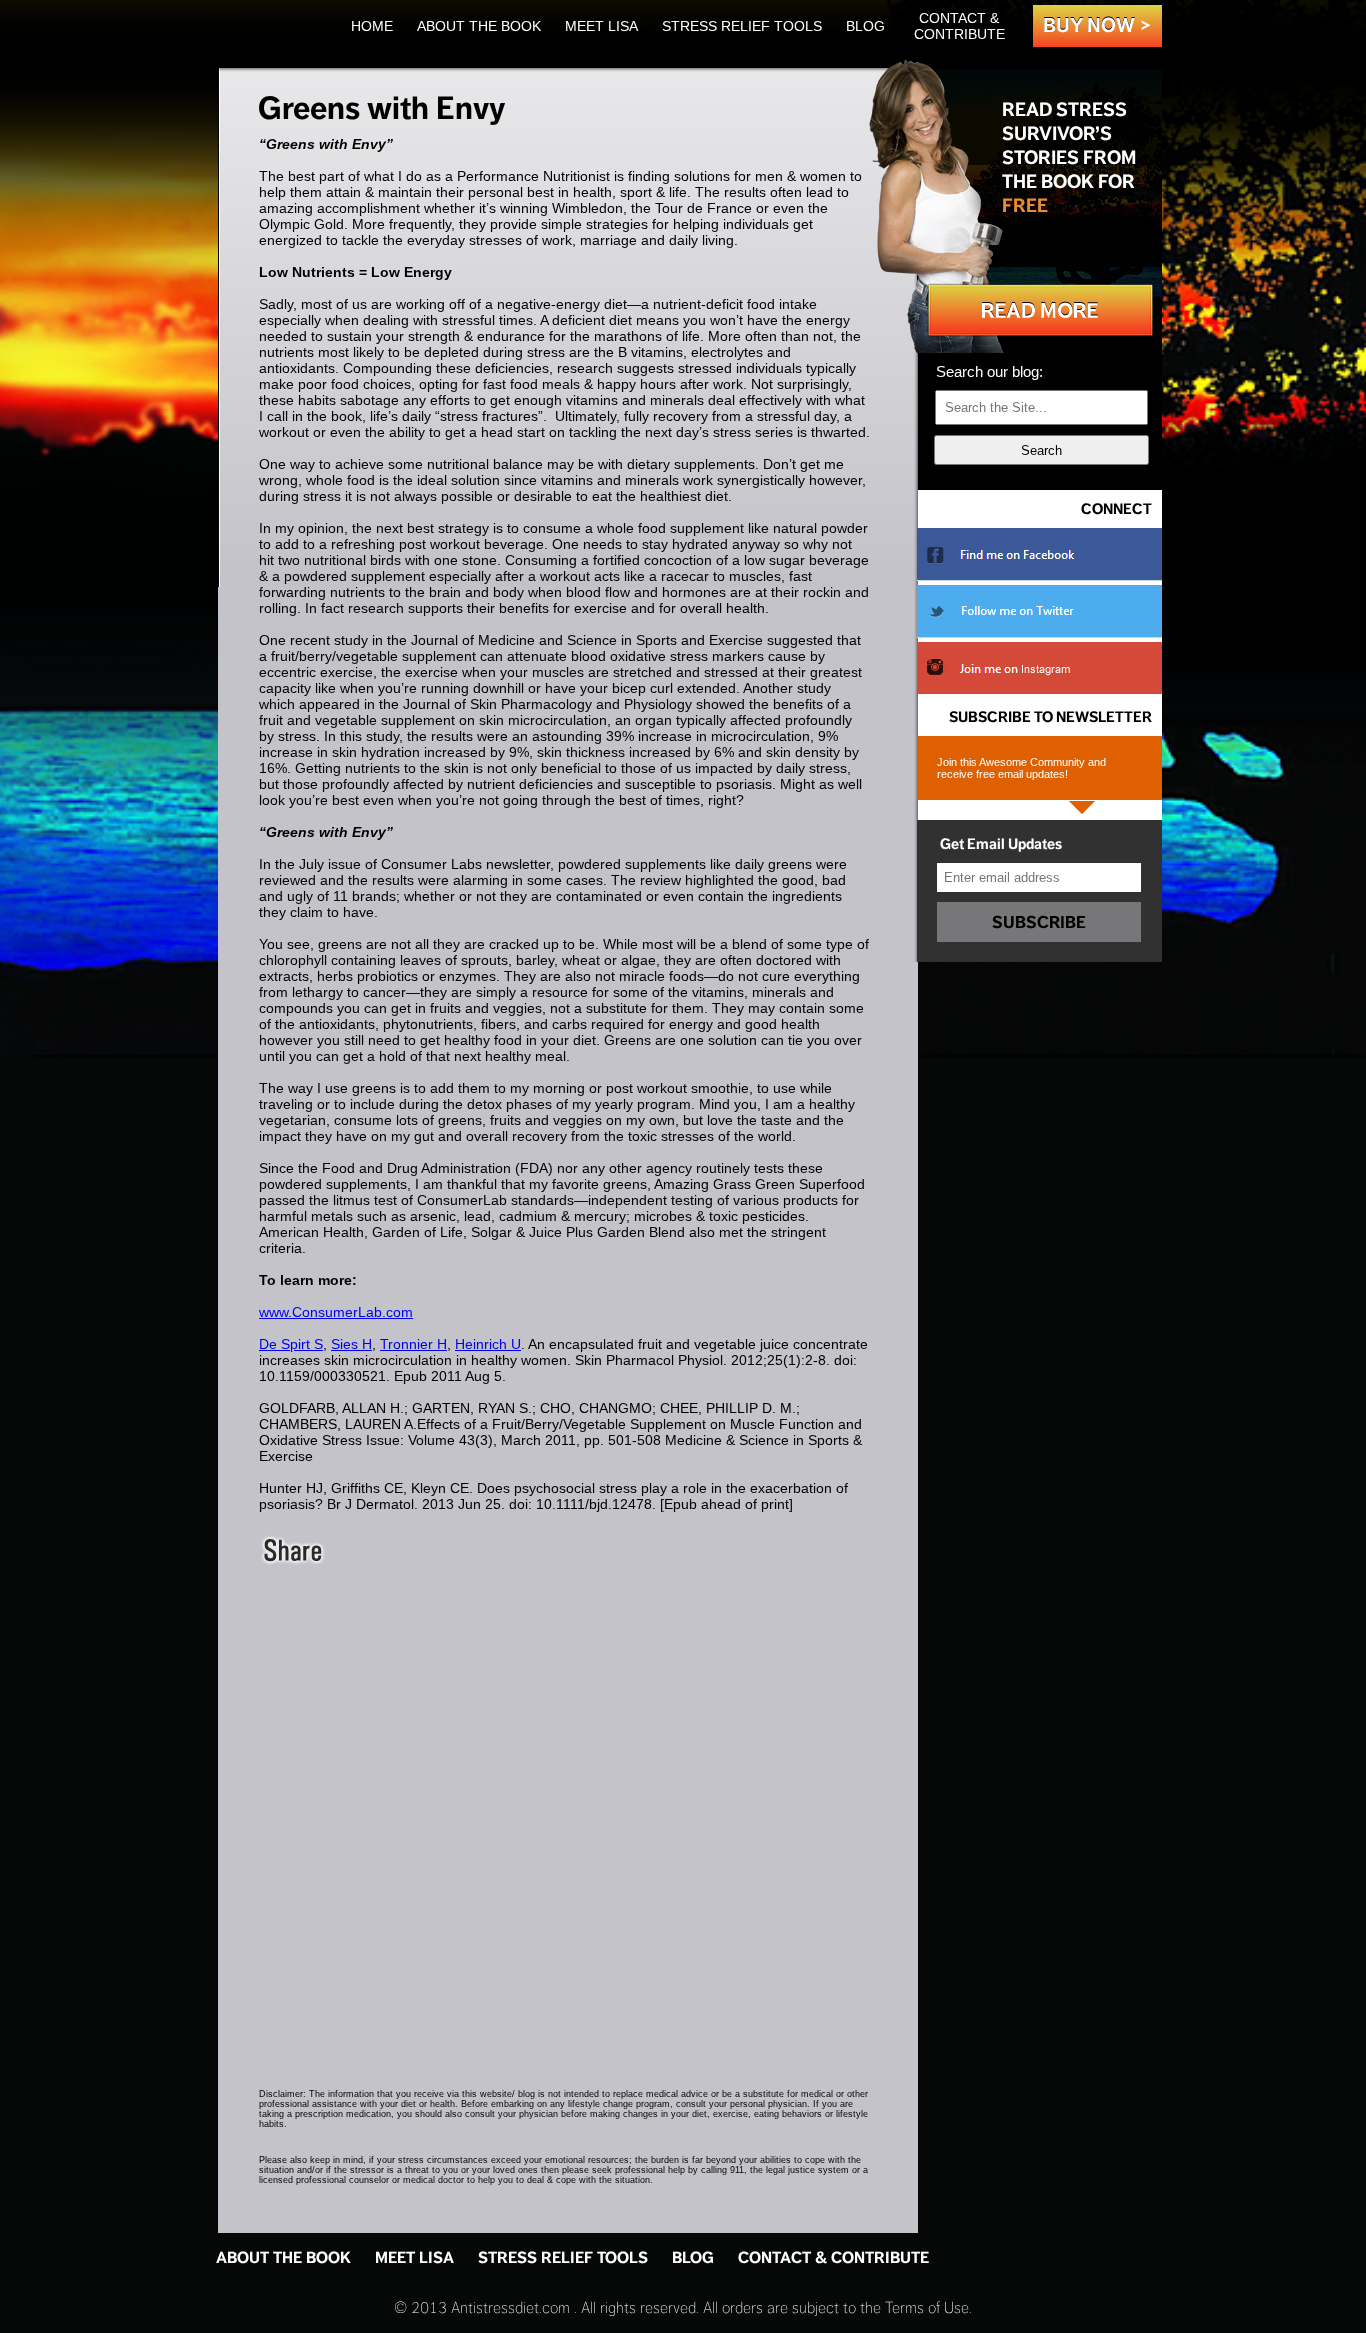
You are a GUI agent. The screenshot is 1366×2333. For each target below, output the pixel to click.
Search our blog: (989, 371)
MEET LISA (601, 26)
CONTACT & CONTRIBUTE (959, 26)
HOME (372, 26)
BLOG (865, 26)
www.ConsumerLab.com (336, 1312)
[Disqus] (568, 1817)
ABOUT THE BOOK (479, 26)
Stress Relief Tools (742, 26)
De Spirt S (291, 1344)
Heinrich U (488, 1344)
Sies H (351, 1344)
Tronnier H (413, 1344)
